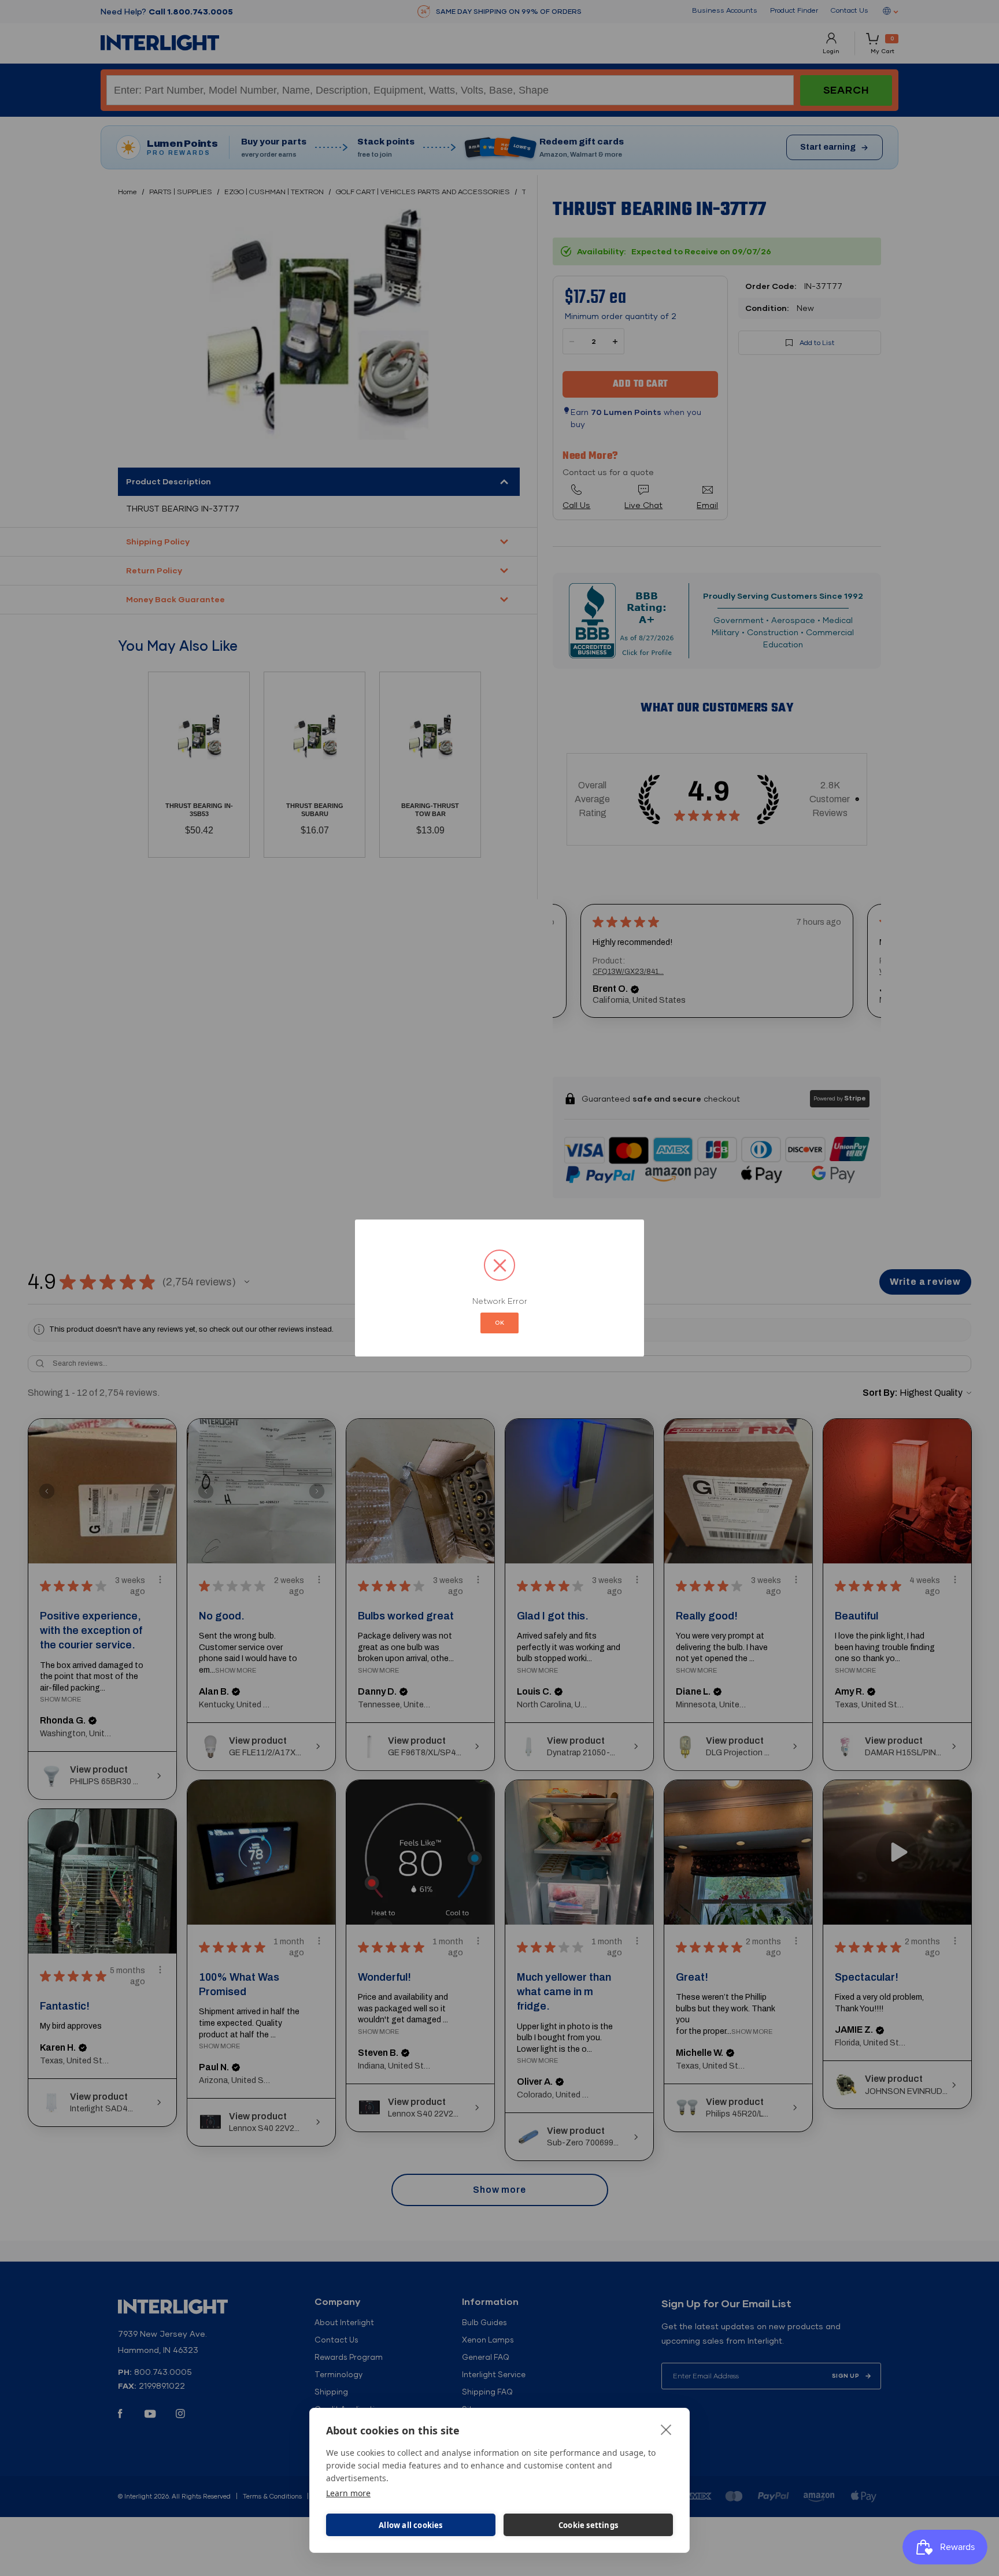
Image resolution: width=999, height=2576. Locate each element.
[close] (666, 2429)
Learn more (348, 2493)
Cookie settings (588, 2525)
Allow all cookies (410, 2525)
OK (499, 1323)
